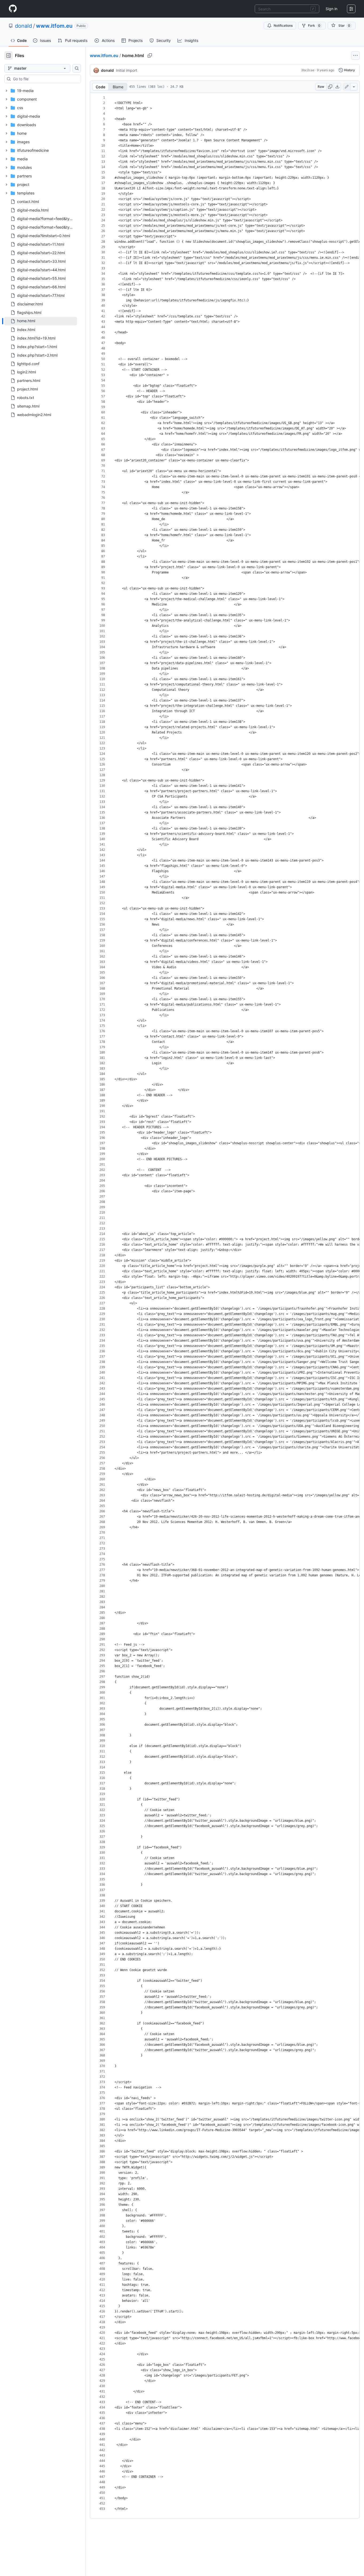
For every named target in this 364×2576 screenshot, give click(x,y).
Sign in (331, 9)
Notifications (283, 25)
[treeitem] (41, 321)
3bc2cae (308, 70)
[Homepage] (13, 9)
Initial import (127, 70)
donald (23, 26)
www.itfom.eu (54, 26)
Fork (314, 25)
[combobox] (287, 9)
